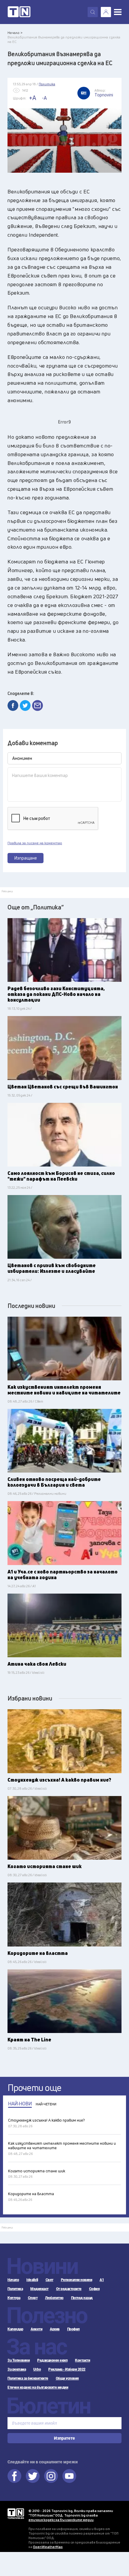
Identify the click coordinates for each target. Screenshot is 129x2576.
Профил (73, 2329)
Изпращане (26, 858)
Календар (15, 2329)
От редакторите (69, 2289)
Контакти (82, 2360)
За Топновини (19, 2360)
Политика (15, 2289)
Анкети (36, 2329)
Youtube (69, 2476)
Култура (14, 2298)
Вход (106, 12)
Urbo (37, 2369)
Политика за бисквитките (28, 2378)
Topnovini (16, 2514)
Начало (13, 2280)
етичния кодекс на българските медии (61, 2520)
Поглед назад (82, 2298)
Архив (55, 2329)
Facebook (14, 2476)
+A (33, 98)
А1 (102, 2280)
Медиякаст (39, 2289)
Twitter (33, 2476)
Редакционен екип (52, 2360)
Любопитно (54, 2298)
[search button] (93, 12)
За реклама (17, 2369)
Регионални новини (77, 2280)
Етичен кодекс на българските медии (38, 2387)
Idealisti (32, 2280)
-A (44, 98)
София (94, 2289)
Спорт (33, 2298)
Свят (49, 2280)
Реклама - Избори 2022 (67, 2369)
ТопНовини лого (19, 12)
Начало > (15, 33)
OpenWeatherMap (48, 2547)
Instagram (51, 2476)
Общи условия (67, 2378)
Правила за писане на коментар (35, 843)
